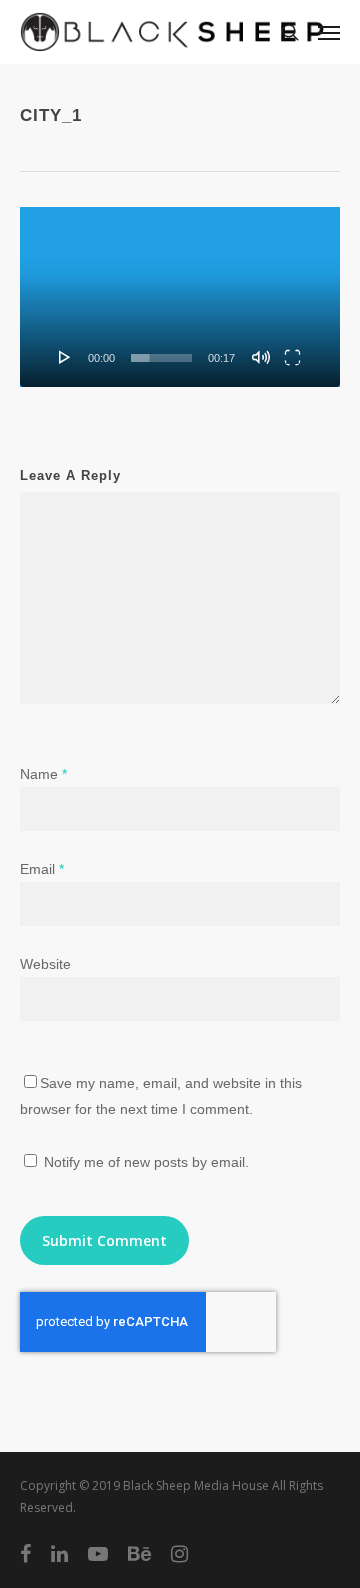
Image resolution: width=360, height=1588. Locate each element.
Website (45, 964)
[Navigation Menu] (329, 32)
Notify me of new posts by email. (146, 1162)
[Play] (65, 357)
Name (43, 774)
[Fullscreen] (292, 357)
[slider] (161, 358)
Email (42, 869)
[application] (180, 297)
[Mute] (261, 357)
